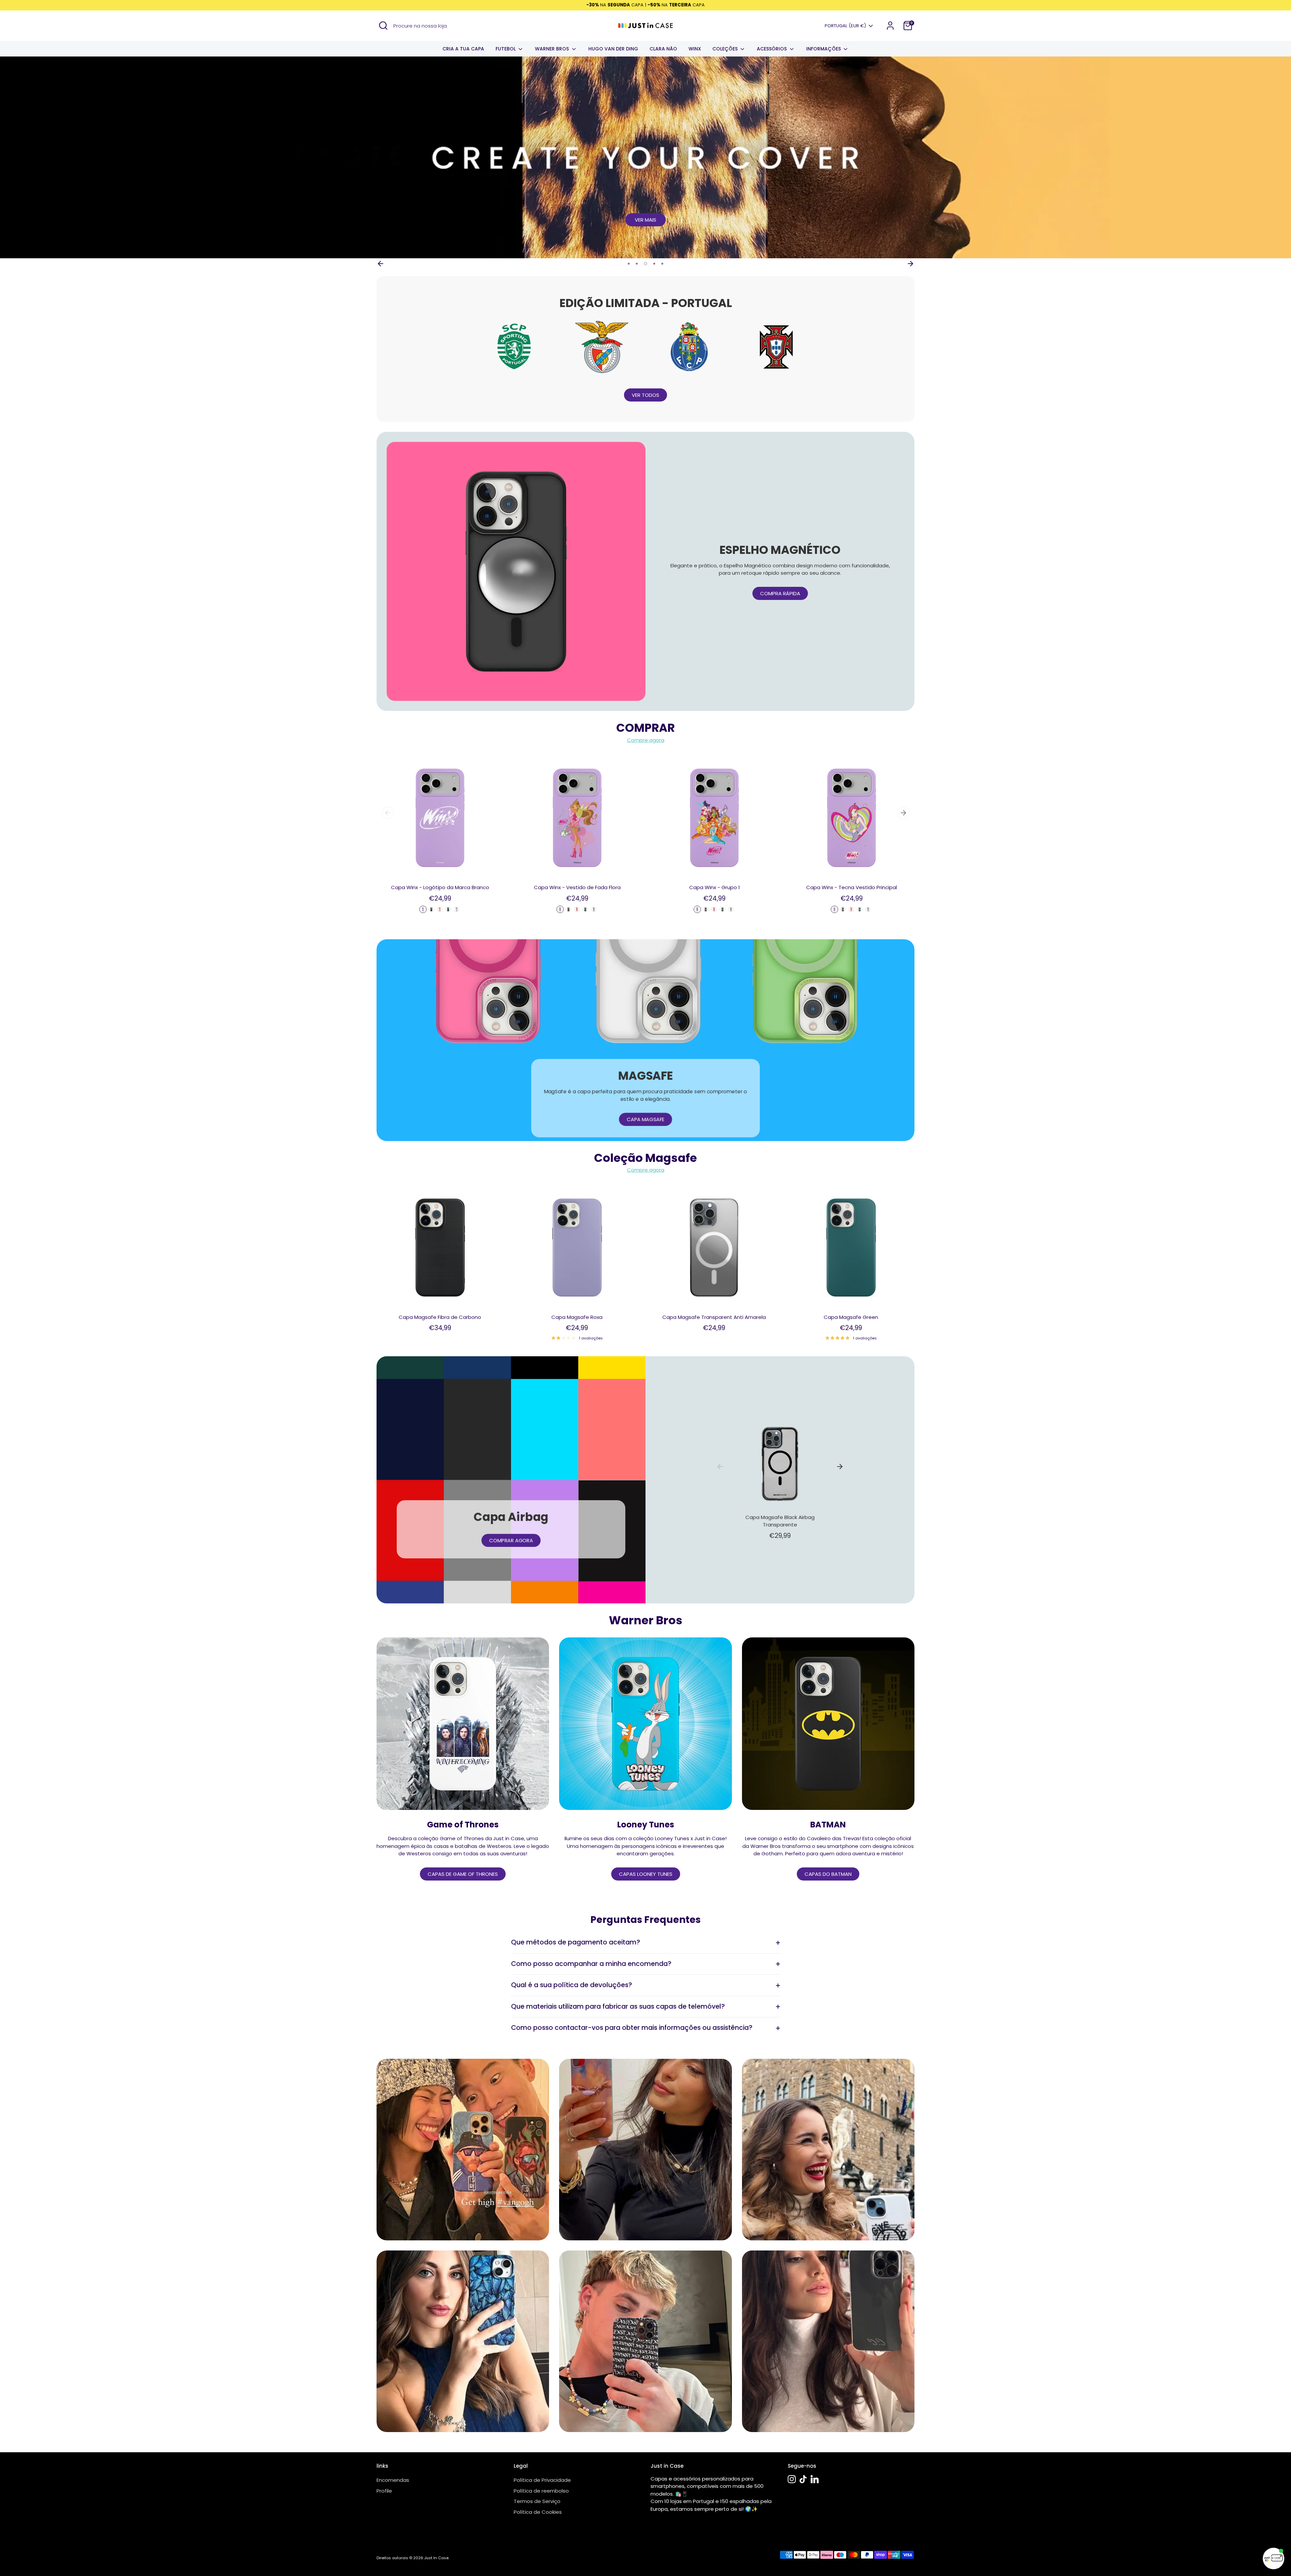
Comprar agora (511, 1540)
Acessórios (772, 49)
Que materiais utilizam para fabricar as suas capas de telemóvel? (618, 2006)
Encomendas (393, 2480)
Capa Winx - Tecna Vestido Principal (852, 887)
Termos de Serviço (537, 2501)
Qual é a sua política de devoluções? (572, 1985)
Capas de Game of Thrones (463, 1874)
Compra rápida (780, 593)
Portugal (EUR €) (845, 26)
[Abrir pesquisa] (383, 26)
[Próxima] (910, 264)
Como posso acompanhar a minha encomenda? (591, 1964)
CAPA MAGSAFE (645, 1119)
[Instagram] (792, 2479)
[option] (645, 157)
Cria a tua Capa (463, 49)
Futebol (506, 49)
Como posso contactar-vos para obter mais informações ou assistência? (632, 2028)
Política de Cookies (538, 2512)
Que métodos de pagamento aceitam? (576, 1942)
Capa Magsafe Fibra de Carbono (440, 1317)
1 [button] (629, 264)
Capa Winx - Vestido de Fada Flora (577, 887)
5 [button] (662, 264)
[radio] (423, 909)
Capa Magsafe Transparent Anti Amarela (714, 1317)
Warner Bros (553, 49)
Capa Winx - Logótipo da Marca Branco (440, 887)
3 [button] (645, 264)
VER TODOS (645, 395)
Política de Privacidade (542, 2480)
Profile (384, 2491)
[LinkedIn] (815, 2479)
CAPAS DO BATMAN (828, 1874)
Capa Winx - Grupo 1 (715, 887)
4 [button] (654, 264)
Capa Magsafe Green (851, 1317)
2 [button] (637, 264)
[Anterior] (381, 264)
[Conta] (890, 26)
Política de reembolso (541, 2491)
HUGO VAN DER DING (613, 49)
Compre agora (646, 740)
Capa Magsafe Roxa (577, 1317)
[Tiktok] (803, 2479)
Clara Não (663, 49)
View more (646, 220)
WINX (695, 49)
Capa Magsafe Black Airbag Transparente (780, 1521)
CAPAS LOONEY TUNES (646, 1874)
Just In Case (436, 2558)
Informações (824, 49)
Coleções (726, 49)
